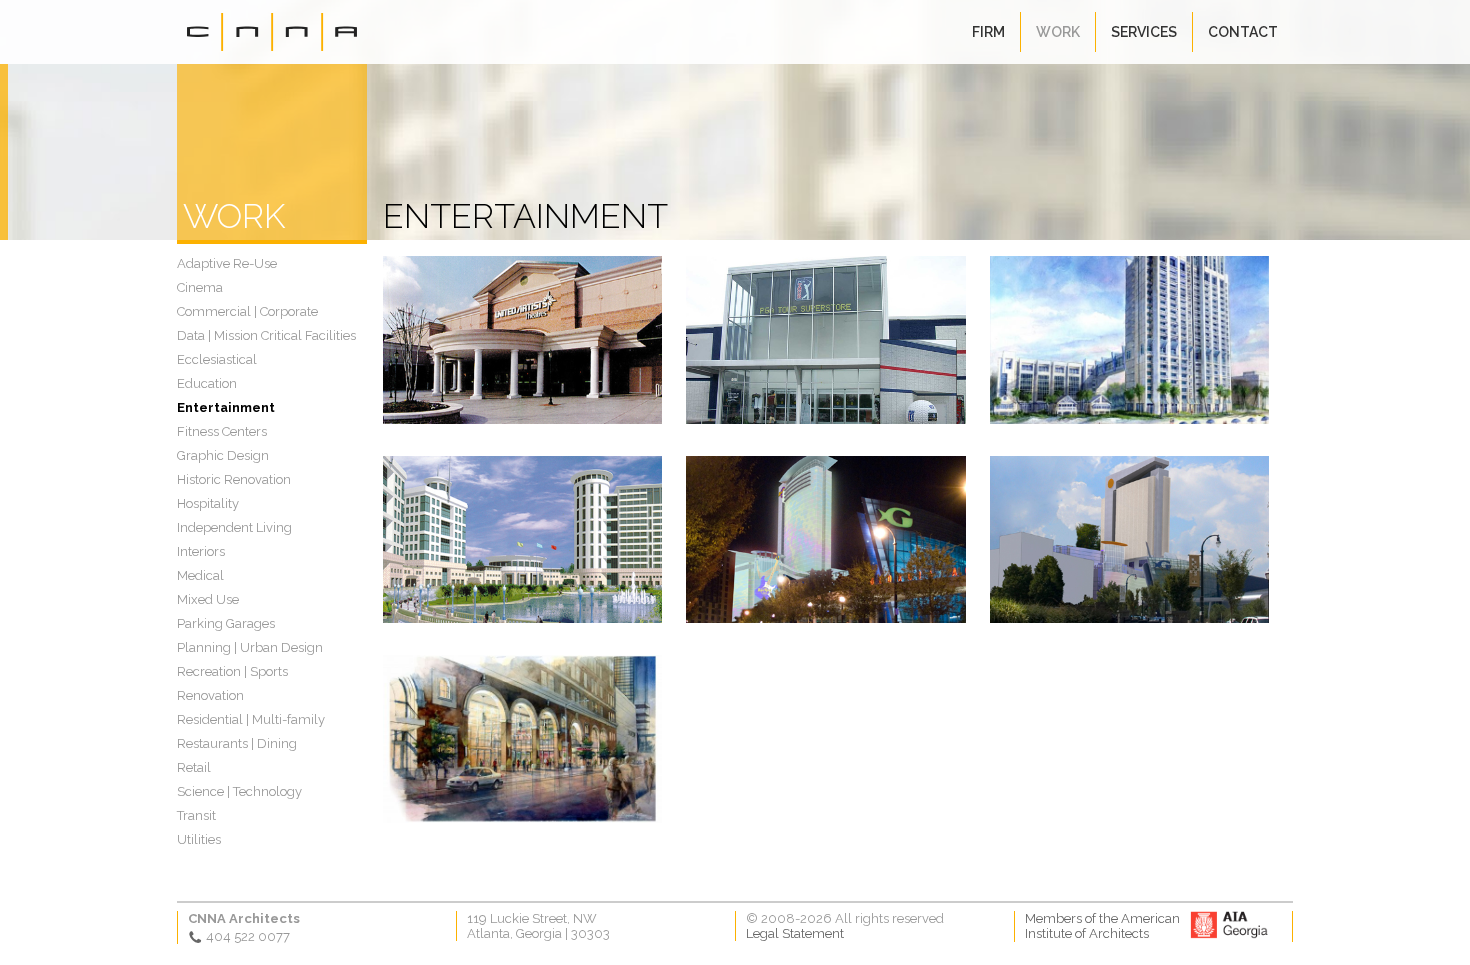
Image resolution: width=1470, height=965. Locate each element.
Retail (194, 767)
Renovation (210, 695)
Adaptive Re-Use (227, 263)
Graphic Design (223, 455)
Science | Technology (239, 791)
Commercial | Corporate (247, 311)
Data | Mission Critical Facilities (266, 335)
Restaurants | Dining (237, 743)
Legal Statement (795, 933)
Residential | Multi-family (251, 719)
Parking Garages (226, 623)
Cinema (200, 287)
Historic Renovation (234, 479)
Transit (196, 815)
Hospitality (208, 503)
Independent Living (234, 527)
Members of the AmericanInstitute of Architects (1102, 926)
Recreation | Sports (232, 671)
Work (1058, 32)
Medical (200, 575)
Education (207, 383)
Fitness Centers (222, 431)
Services (1144, 32)
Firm (988, 32)
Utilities (199, 839)
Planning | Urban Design (250, 647)
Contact (1243, 32)
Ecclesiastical (217, 359)
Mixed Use (208, 599)
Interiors (201, 551)
